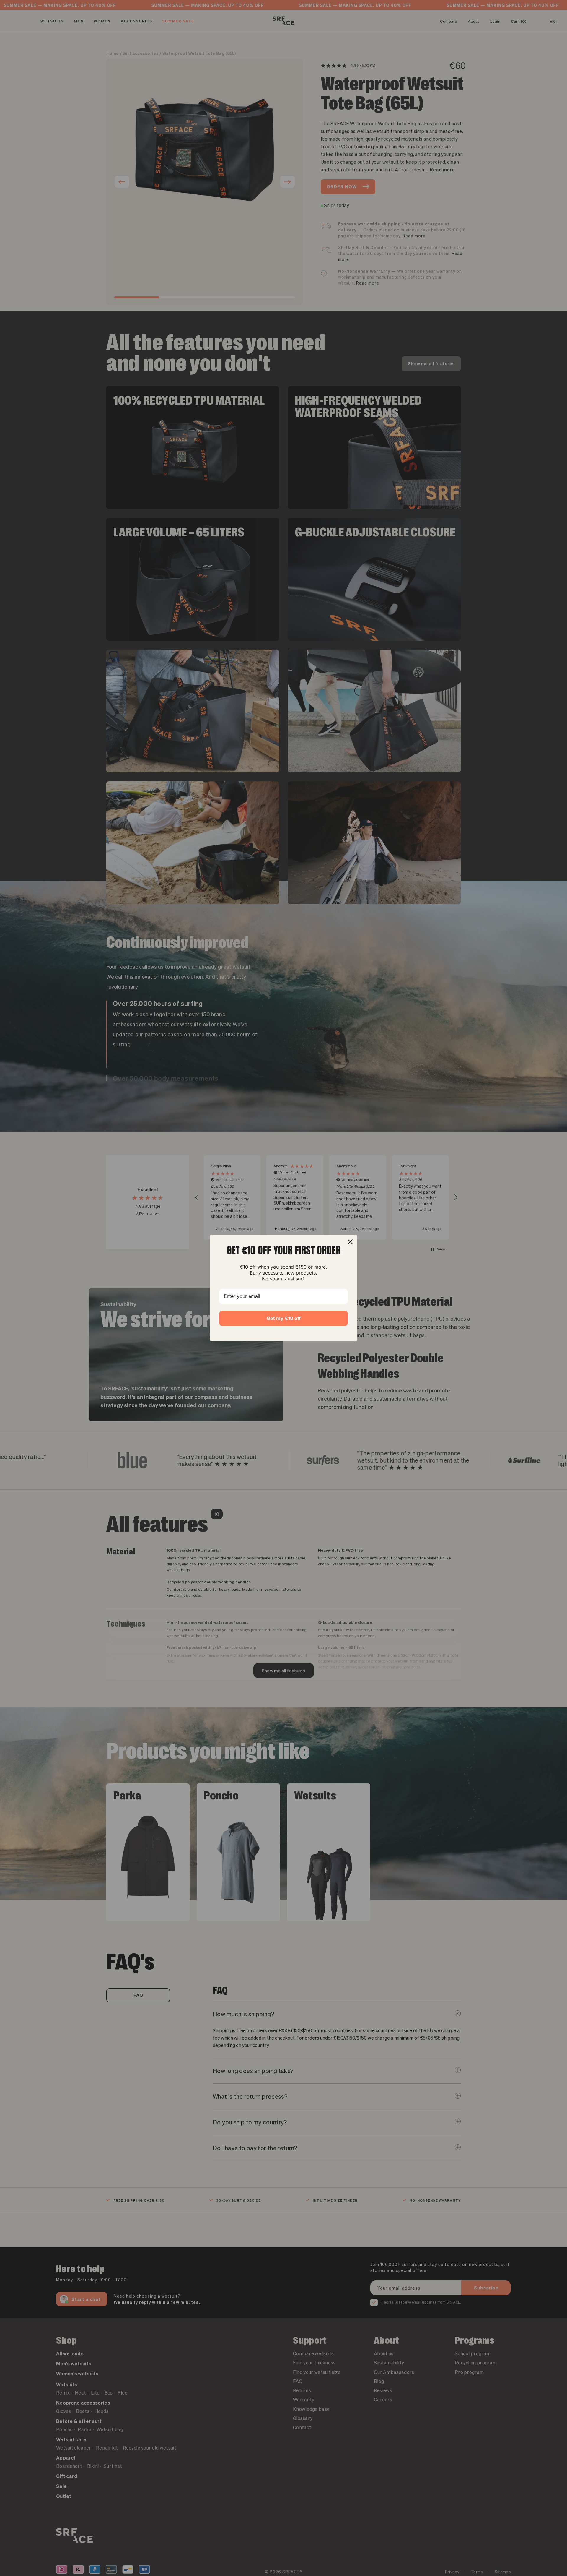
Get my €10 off (284, 1318)
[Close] (350, 1242)
